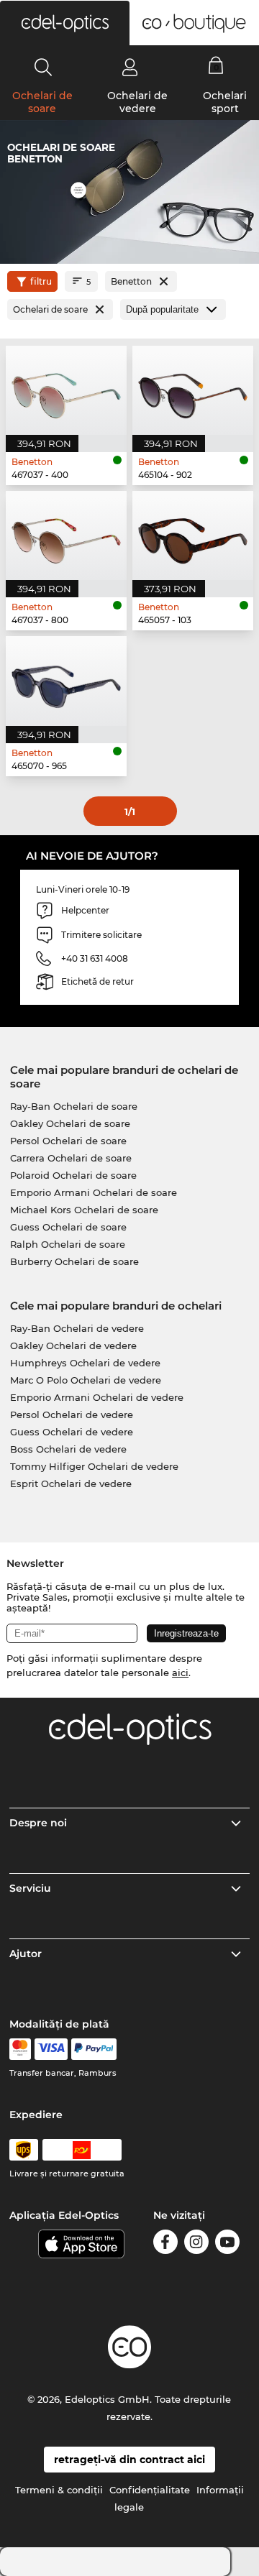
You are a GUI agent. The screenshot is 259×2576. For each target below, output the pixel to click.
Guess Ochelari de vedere (72, 1432)
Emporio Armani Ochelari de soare (94, 1192)
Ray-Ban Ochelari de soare (74, 1106)
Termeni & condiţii (59, 2490)
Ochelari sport (225, 102)
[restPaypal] (94, 2049)
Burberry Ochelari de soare (74, 1261)
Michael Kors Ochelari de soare (84, 1210)
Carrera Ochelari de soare (71, 1158)
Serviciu (30, 1888)
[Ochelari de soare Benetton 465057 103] (193, 535)
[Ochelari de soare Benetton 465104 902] (193, 390)
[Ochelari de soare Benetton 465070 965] (66, 681)
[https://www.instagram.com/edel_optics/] (196, 2244)
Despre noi (38, 1823)
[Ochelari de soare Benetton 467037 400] (66, 390)
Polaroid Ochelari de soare (73, 1175)
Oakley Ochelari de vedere (73, 1345)
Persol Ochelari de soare (68, 1141)
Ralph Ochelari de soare (68, 1244)
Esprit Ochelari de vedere (71, 1483)
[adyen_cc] (20, 2049)
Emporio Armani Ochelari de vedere (97, 1397)
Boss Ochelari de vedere (68, 1449)
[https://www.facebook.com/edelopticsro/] (165, 2244)
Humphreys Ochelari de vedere (85, 1363)
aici (180, 1673)
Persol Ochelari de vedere (72, 1414)
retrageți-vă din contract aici (129, 2460)
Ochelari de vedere (137, 102)
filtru (41, 281)
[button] (65, 23)
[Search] (44, 67)
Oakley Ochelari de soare (70, 1123)
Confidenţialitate (150, 2490)
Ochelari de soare (42, 102)
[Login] (130, 67)
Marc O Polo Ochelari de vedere (86, 1380)
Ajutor (26, 1954)
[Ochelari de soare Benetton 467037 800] (66, 535)
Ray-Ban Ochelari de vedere (77, 1328)
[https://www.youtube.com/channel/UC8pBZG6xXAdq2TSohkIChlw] (227, 2244)
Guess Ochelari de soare (68, 1227)
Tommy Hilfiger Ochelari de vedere (94, 1466)
